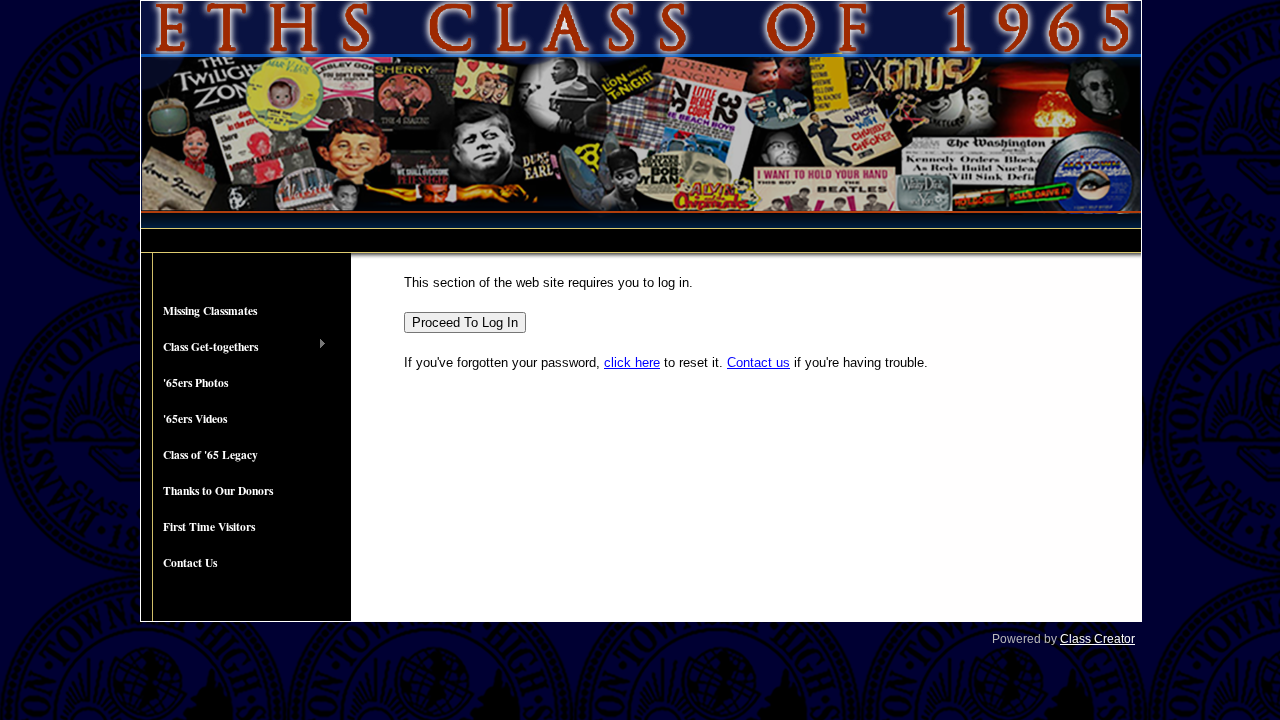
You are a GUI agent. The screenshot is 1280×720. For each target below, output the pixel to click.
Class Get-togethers (199, 347)
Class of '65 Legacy (210, 454)
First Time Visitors (209, 526)
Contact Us (190, 562)
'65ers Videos (195, 418)
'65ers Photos (195, 382)
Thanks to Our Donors (218, 490)
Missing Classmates (210, 310)
